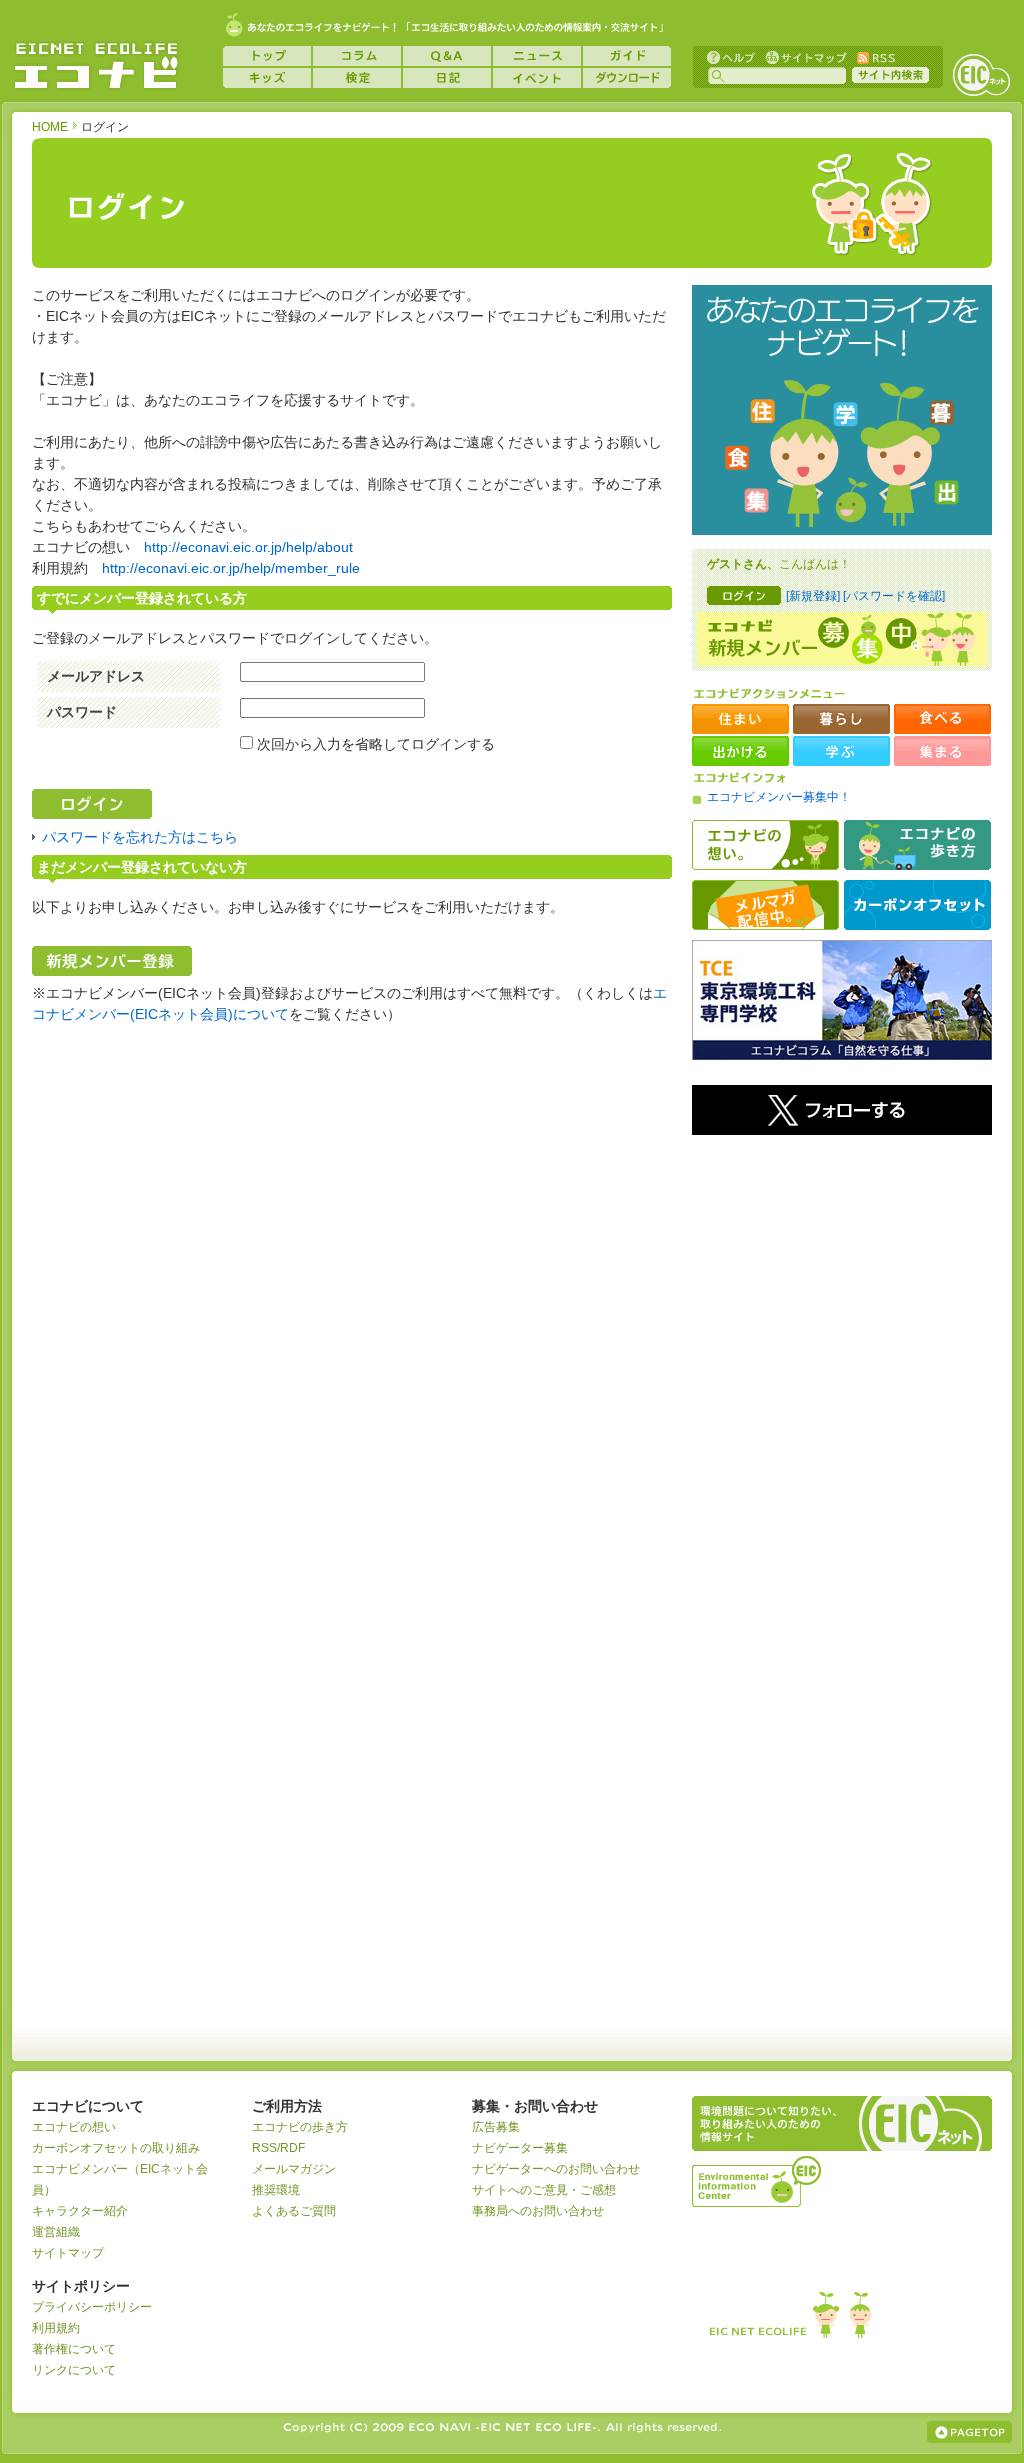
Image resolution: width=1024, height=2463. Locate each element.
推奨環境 (276, 2190)
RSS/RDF (278, 2148)
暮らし (841, 719)
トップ (267, 56)
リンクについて (74, 2370)
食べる (942, 719)
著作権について (74, 2349)
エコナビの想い (765, 845)
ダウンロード (627, 78)
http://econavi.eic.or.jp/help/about (248, 547)
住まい (740, 719)
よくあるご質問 (294, 2211)
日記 (447, 78)
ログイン (744, 595)
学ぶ (841, 751)
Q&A (447, 56)
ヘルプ (731, 56)
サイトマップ (804, 56)
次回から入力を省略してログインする (376, 744)
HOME (50, 127)
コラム (357, 56)
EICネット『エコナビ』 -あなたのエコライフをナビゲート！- (96, 66)
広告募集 (496, 2127)
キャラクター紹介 (80, 2211)
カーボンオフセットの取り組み (116, 2148)
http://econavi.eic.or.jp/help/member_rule (231, 568)
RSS (875, 56)
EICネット (981, 75)
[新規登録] (813, 596)
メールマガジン (294, 2169)
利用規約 (56, 2328)
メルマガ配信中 (765, 905)
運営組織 (56, 2232)
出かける (740, 751)
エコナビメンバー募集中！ (779, 797)
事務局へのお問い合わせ (538, 2211)
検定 (357, 78)
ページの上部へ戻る (969, 2432)
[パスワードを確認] (894, 596)
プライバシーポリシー (92, 2307)
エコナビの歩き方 (917, 845)
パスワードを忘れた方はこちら (140, 837)
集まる (942, 751)
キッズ (267, 78)
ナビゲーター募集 (520, 2148)
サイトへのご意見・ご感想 (544, 2190)
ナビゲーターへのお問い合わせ (556, 2169)
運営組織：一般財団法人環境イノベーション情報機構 (758, 2179)
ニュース (537, 56)
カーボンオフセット (917, 905)
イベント (537, 78)
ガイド (627, 56)
